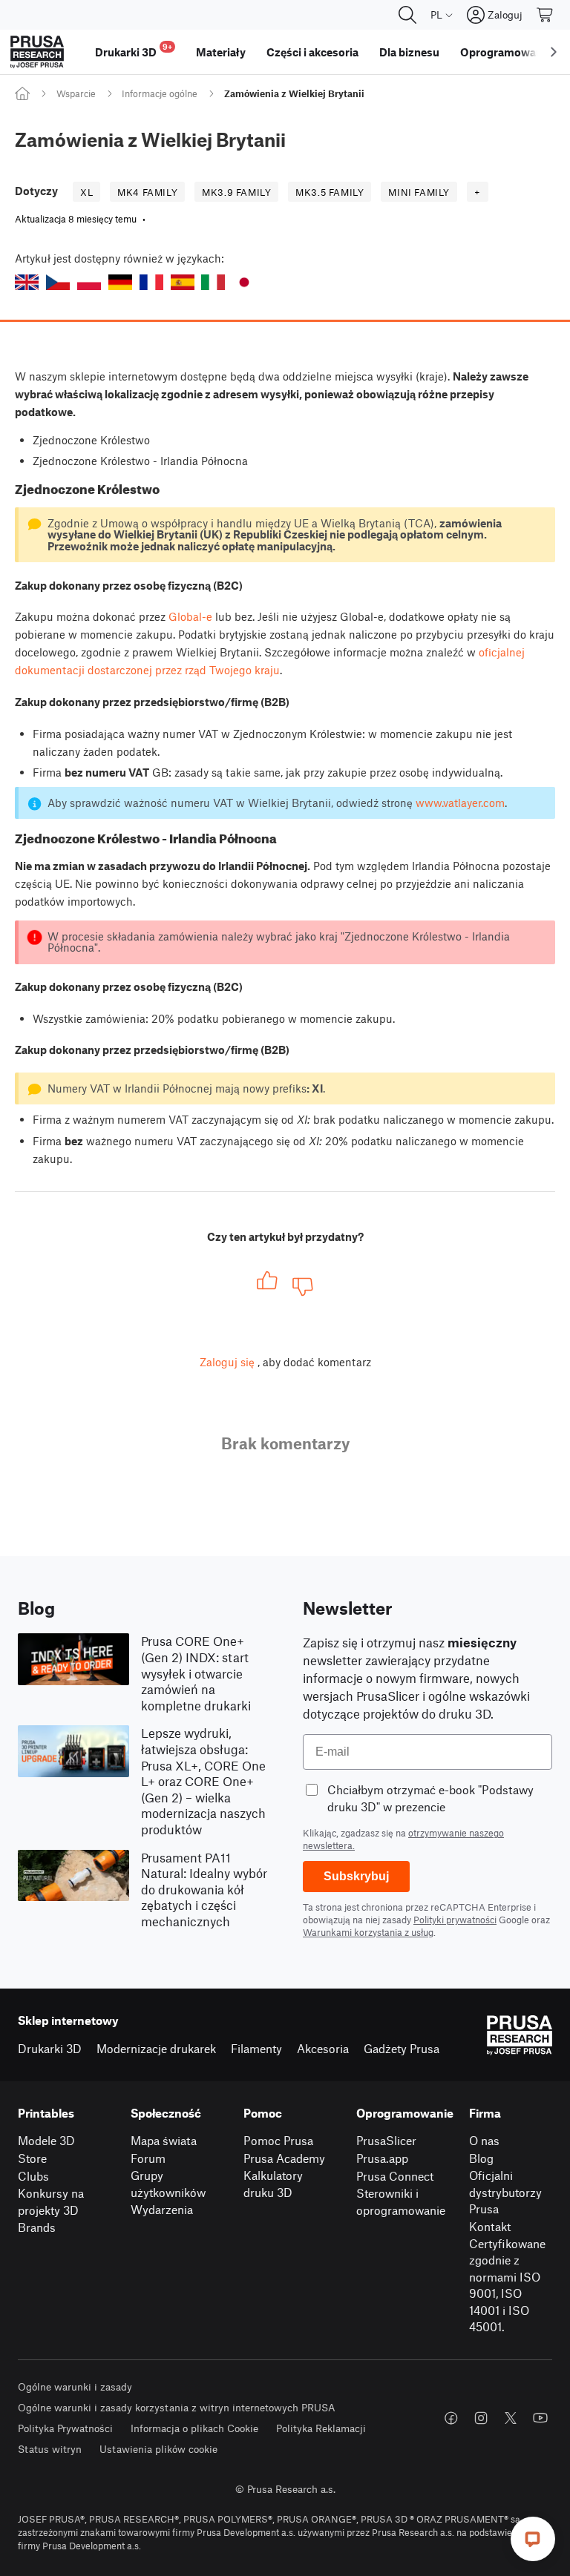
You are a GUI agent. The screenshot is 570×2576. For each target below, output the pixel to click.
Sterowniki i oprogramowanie (401, 2201)
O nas (484, 2140)
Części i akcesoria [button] (312, 52)
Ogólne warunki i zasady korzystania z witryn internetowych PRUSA (177, 2407)
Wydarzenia (162, 2209)
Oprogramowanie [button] (506, 52)
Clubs (33, 2176)
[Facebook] (451, 2418)
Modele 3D (46, 2140)
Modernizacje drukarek (156, 2048)
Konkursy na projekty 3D (51, 2201)
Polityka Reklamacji (321, 2428)
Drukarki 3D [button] (134, 50)
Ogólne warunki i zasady (75, 2386)
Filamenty (256, 2048)
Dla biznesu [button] (409, 52)
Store (32, 2158)
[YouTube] (540, 2418)
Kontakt (490, 2226)
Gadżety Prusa (402, 2048)
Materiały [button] (221, 52)
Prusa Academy (284, 2158)
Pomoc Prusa (278, 2140)
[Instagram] (481, 2418)
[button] (27, 282)
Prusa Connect (395, 2176)
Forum (148, 2158)
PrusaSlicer (386, 2140)
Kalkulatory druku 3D (273, 2184)
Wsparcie (76, 93)
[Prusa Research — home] (37, 52)
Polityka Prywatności (65, 2428)
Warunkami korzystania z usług (368, 1932)
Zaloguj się (227, 1362)
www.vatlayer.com (460, 803)
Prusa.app (382, 2158)
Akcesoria (323, 2048)
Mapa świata (164, 2140)
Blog (481, 2158)
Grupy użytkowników (168, 2184)
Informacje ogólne (160, 93)
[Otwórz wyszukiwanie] (407, 15)
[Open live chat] (533, 2539)
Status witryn (50, 2449)
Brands (37, 2227)
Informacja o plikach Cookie (194, 2428)
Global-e (190, 616)
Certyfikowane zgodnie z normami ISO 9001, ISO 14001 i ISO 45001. (507, 2285)
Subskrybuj (356, 1876)
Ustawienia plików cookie (158, 2449)
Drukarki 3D (50, 2048)
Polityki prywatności (455, 1920)
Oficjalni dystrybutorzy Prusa (505, 2192)
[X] (511, 2418)
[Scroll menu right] (554, 52)
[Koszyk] (546, 15)
